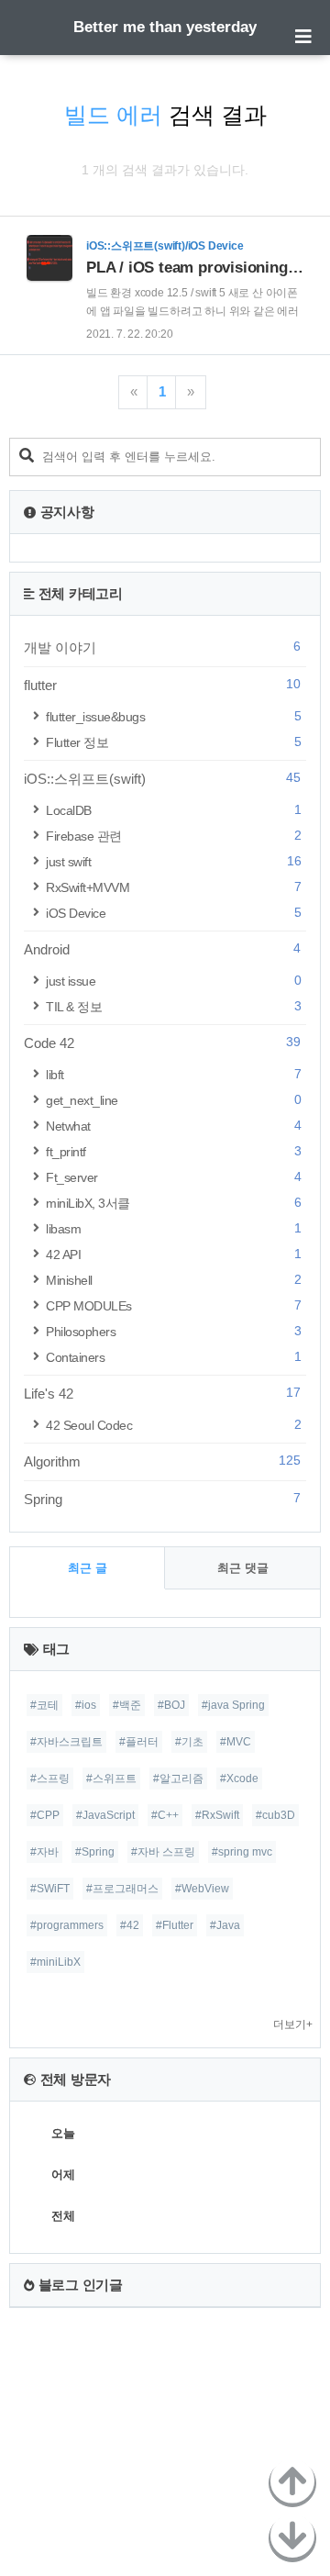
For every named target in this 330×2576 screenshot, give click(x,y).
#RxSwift (217, 1815)
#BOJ (171, 1705)
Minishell (173, 1280)
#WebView (202, 1889)
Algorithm (162, 1461)
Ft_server (173, 1177)
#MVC (236, 1742)
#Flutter (175, 1925)
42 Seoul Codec (173, 1425)
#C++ (165, 1815)
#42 (130, 1925)
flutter (162, 685)
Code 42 (162, 1043)
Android (162, 949)
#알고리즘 (178, 1779)
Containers (173, 1357)
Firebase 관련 (173, 836)
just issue (173, 981)
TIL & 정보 (173, 1006)
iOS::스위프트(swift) (162, 778)
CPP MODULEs (173, 1305)
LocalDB (173, 810)
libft (173, 1074)
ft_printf (173, 1151)
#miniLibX (55, 1962)
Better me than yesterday (165, 27)
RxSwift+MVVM (173, 887)
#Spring (95, 1852)
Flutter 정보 (173, 742)
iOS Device (173, 913)
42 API (173, 1254)
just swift (173, 861)
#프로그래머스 (122, 1889)
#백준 (127, 1705)
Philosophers (173, 1331)
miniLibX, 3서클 (173, 1203)
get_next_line (173, 1100)
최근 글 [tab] (88, 1568)
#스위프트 (111, 1779)
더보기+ (293, 2024)
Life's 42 (162, 1393)
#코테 (44, 1705)
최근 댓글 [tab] (243, 1568)
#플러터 (139, 1742)
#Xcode (239, 1779)
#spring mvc (242, 1852)
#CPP (45, 1815)
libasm (173, 1228)
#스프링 (50, 1779)
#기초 (189, 1742)
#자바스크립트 (66, 1742)
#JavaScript (105, 1815)
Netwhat (173, 1126)
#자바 (44, 1852)
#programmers (67, 1925)
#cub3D (275, 1815)
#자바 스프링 (163, 1852)
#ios (86, 1705)
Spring (162, 1499)
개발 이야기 (162, 647)
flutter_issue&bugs (173, 716)
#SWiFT (50, 1889)
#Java (225, 1925)
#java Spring (233, 1705)
